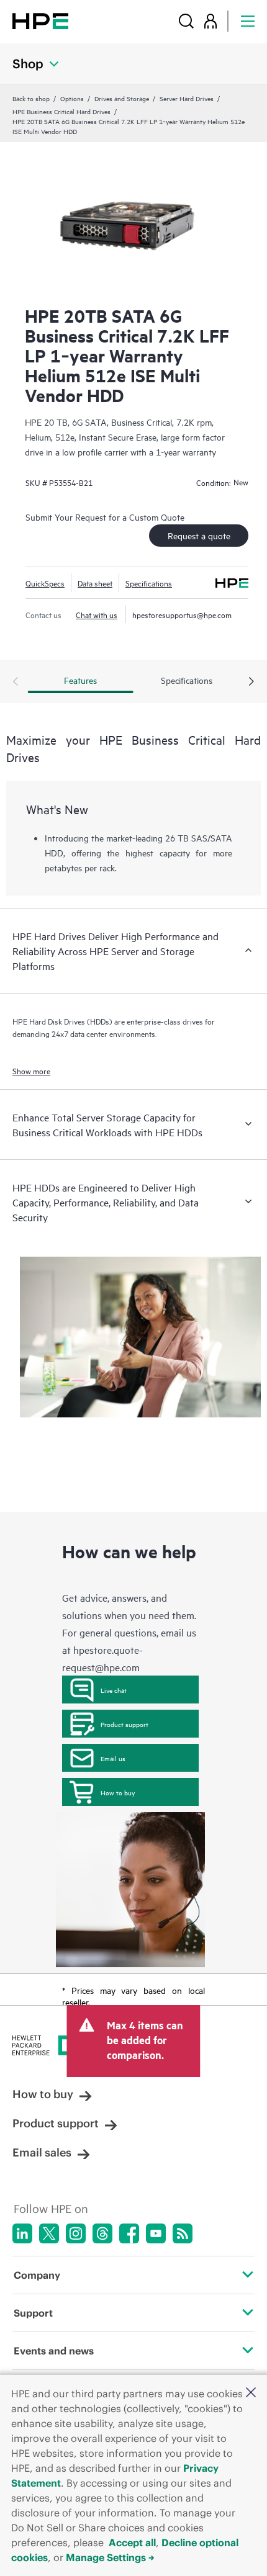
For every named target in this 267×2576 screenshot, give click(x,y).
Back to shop (31, 98)
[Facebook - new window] (129, 2233)
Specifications (149, 583)
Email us (113, 1758)
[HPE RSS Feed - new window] (183, 2233)
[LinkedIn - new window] (22, 2233)
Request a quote (199, 535)
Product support (124, 1724)
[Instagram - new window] (76, 2233)
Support (33, 2313)
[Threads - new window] (102, 2233)
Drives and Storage (122, 98)
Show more (31, 1070)
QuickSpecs (45, 583)
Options (72, 98)
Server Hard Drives (187, 98)
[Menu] (248, 21)
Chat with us (97, 614)
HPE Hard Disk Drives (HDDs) (62, 1021)
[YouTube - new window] (156, 2233)
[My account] (210, 21)
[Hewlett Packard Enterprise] (40, 21)
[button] (251, 2393)
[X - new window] (49, 2233)
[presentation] (251, 682)
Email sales (42, 2152)
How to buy (118, 1792)
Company (37, 2275)
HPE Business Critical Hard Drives (61, 111)
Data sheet (95, 583)
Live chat (114, 1690)
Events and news (54, 2351)
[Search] (186, 21)
